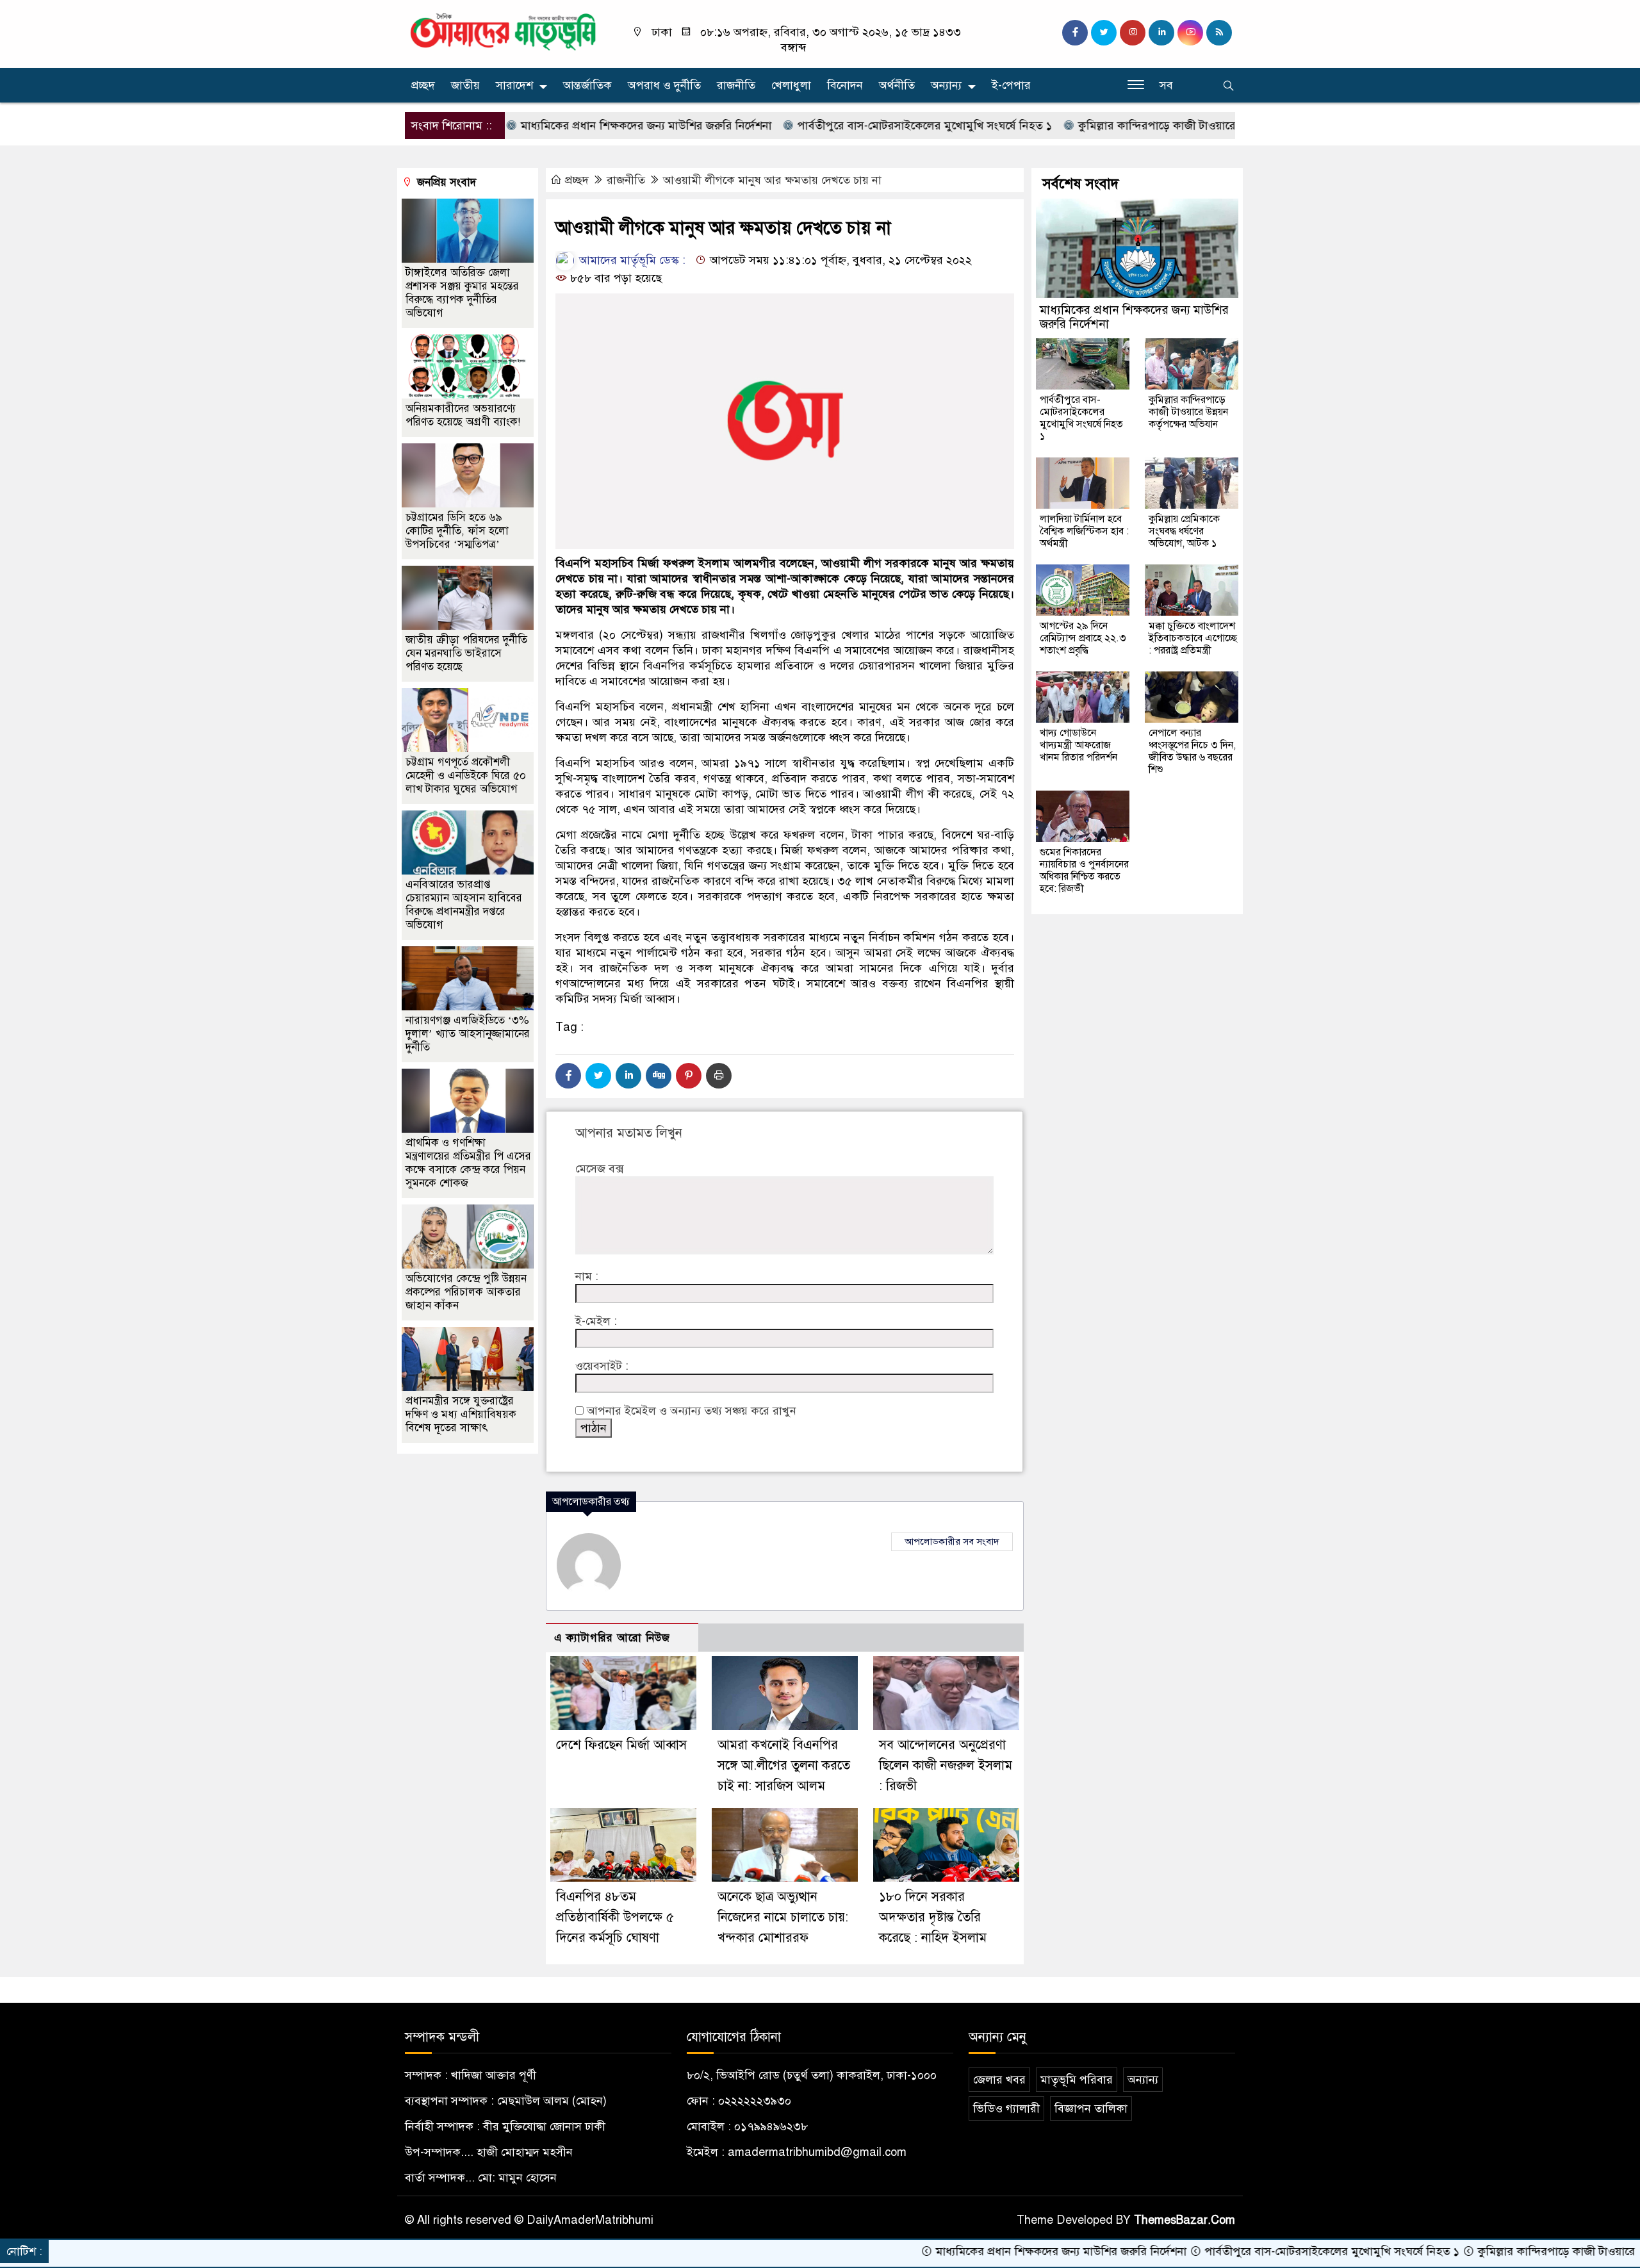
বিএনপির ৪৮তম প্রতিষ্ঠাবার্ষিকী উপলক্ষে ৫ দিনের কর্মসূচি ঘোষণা (615, 1917)
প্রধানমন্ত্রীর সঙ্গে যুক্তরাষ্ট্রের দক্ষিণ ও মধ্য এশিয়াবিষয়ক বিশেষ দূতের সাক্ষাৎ (461, 1414)
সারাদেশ (514, 85)
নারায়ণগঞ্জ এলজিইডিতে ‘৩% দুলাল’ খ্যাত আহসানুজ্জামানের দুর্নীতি (468, 1034)
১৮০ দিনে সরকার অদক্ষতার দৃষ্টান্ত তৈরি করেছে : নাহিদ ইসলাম (933, 1917)
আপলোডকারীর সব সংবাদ (952, 1541)
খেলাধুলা (791, 85)
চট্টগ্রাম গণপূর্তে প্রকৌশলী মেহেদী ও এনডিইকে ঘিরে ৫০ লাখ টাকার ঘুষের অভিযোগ (466, 776)
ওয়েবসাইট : (602, 1366)
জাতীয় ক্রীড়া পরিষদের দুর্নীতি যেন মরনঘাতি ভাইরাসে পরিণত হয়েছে (466, 653)
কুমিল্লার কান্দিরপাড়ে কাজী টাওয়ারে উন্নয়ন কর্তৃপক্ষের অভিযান (1128, 126)
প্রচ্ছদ (423, 85)
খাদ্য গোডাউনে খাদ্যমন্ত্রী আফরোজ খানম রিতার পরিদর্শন (1080, 745)
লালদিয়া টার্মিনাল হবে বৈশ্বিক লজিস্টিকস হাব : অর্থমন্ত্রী (1084, 531)
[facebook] (1075, 33)
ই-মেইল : (596, 1321)
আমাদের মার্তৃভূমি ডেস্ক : (631, 260)
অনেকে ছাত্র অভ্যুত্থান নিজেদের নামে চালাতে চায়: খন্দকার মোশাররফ (783, 1917)
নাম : (587, 1276)
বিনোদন (845, 85)
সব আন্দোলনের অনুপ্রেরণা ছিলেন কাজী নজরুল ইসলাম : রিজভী (946, 1765)
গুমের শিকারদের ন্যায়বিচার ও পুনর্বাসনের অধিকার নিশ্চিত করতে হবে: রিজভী (1084, 870)
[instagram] (1133, 33)
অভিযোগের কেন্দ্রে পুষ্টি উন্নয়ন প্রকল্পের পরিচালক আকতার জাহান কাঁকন (466, 1292)
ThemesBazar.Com (1185, 2220)
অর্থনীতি (897, 85)
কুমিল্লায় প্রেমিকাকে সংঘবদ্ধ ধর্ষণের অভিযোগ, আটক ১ (1184, 531)
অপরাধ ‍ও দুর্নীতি (664, 85)
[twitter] (1104, 33)
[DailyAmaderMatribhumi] (503, 31)
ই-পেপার (1011, 85)
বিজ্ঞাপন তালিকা (1091, 2108)
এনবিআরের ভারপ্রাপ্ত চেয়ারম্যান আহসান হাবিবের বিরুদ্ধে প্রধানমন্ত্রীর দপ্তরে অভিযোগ (464, 905)
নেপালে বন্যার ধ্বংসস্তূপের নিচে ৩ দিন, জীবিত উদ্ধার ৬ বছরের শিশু (1192, 751)
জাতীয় (465, 85)
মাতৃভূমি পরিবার (1077, 2080)
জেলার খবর (999, 2080)
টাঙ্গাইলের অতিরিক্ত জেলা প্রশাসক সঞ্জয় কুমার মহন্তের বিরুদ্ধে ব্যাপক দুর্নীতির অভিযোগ (462, 293)
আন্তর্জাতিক (587, 85)
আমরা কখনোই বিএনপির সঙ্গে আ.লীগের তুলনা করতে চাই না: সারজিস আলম (784, 1765)
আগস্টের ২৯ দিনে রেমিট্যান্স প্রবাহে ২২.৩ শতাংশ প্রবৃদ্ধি (1083, 638)
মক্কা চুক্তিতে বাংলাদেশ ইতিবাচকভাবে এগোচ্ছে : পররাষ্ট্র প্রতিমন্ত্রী (1193, 638)
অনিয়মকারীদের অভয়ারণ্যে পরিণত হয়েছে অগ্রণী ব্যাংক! (463, 415)
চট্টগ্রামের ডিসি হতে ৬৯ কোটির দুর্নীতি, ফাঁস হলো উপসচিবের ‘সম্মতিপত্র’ (457, 531)
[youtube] (1190, 33)
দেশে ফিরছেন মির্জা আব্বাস (621, 1745)
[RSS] (1219, 33)
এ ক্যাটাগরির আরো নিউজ (612, 1638)
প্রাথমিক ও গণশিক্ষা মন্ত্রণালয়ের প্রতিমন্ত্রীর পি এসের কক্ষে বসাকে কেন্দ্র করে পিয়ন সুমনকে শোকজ (468, 1163)
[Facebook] (568, 1076)
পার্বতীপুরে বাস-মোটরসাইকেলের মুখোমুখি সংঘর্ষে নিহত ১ (838, 126)
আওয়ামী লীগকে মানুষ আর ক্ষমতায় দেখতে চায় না (772, 180)
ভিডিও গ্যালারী (1006, 2108)
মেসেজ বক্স (599, 1169)
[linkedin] (1161, 33)
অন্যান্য (946, 85)
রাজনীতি (736, 85)
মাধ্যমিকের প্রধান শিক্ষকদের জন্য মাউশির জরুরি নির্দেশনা (560, 126)
